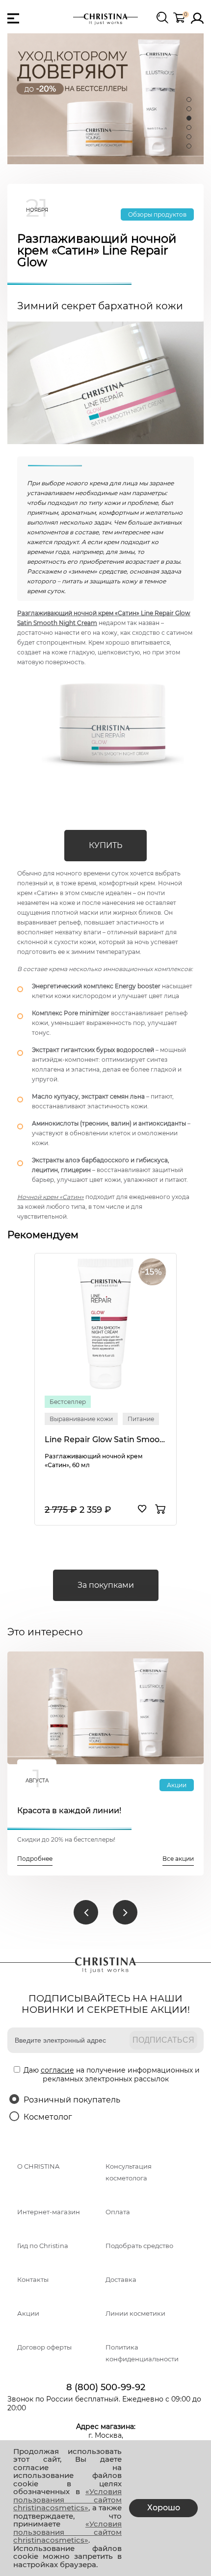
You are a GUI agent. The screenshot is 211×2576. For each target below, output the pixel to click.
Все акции (178, 1859)
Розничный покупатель (72, 2100)
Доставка (121, 2280)
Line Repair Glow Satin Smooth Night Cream (105, 1439)
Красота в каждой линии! (69, 1811)
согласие (57, 2070)
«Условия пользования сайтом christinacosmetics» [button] (67, 2500)
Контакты (33, 2280)
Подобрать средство (139, 2246)
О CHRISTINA (38, 2166)
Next (125, 1912)
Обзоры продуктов (157, 214)
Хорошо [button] (164, 2508)
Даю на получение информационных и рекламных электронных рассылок (112, 2075)
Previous (86, 1912)
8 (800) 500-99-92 (106, 2387)
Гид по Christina (43, 2246)
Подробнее (35, 1859)
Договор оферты (44, 2347)
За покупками (106, 1585)
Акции (177, 1785)
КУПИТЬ (105, 845)
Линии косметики (135, 2313)
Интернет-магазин (49, 2212)
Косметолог (48, 2117)
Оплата (118, 2212)
